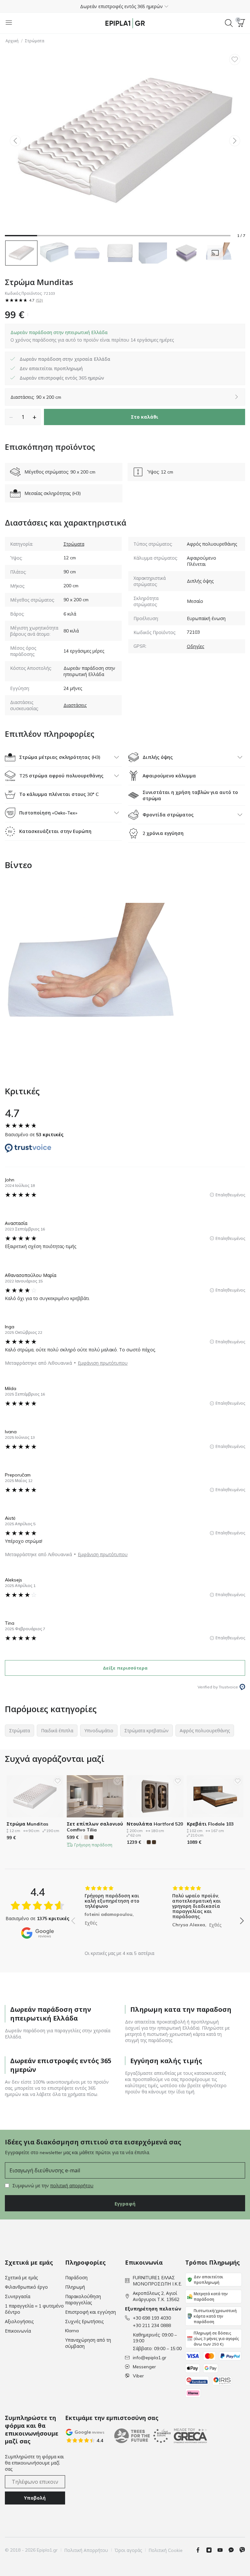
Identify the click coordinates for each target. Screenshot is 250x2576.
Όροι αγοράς (128, 2550)
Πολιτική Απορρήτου (86, 2550)
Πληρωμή (75, 2287)
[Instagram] (212, 2550)
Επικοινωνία (18, 2331)
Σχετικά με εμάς (21, 2278)
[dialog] (92, 336)
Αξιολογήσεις (19, 2322)
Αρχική (12, 41)
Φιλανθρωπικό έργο (26, 2287)
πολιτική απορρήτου (72, 2186)
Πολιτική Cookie (166, 2550)
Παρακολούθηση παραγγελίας (83, 2300)
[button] (125, 6)
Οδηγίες (195, 646)
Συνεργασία (18, 2296)
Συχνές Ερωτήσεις (84, 2322)
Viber (138, 2376)
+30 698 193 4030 (152, 2318)
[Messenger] (234, 2550)
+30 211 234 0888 (152, 2325)
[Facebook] (201, 2550)
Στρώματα (35, 41)
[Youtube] (223, 2550)
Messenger (144, 2367)
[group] (114, 1916)
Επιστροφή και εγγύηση (90, 2312)
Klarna (72, 2331)
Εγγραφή (125, 2204)
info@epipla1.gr (150, 2358)
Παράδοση (76, 2278)
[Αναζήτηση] (229, 23)
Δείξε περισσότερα (125, 1668)
